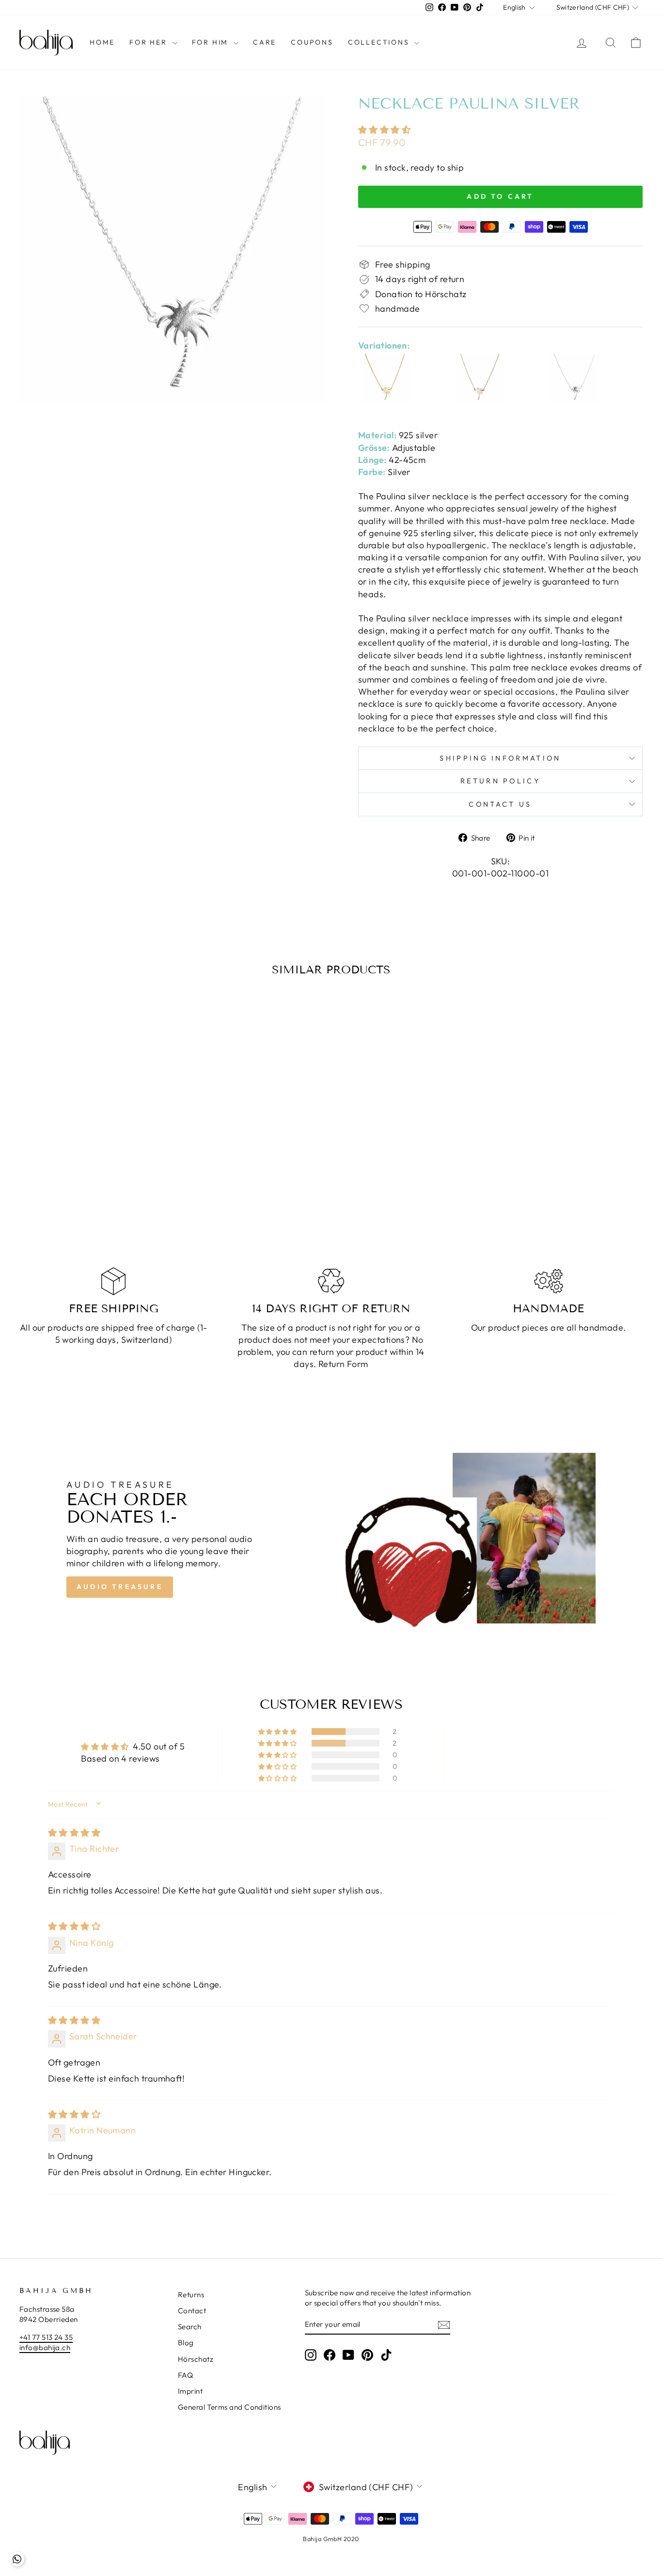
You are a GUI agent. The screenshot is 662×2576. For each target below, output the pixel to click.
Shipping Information (500, 758)
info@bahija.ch (45, 2347)
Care (265, 42)
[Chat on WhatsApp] (17, 2559)
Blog (186, 2343)
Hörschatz (196, 2359)
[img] (74, 1833)
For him (212, 42)
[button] (384, 130)
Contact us (500, 804)
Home (102, 42)
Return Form (343, 1364)
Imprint (190, 2391)
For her (150, 42)
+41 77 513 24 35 (46, 2337)
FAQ (185, 2375)
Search (190, 2327)
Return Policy (500, 781)
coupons (312, 42)
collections (380, 42)
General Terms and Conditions (229, 2407)
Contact (192, 2311)
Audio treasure (120, 1587)
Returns (191, 2295)
